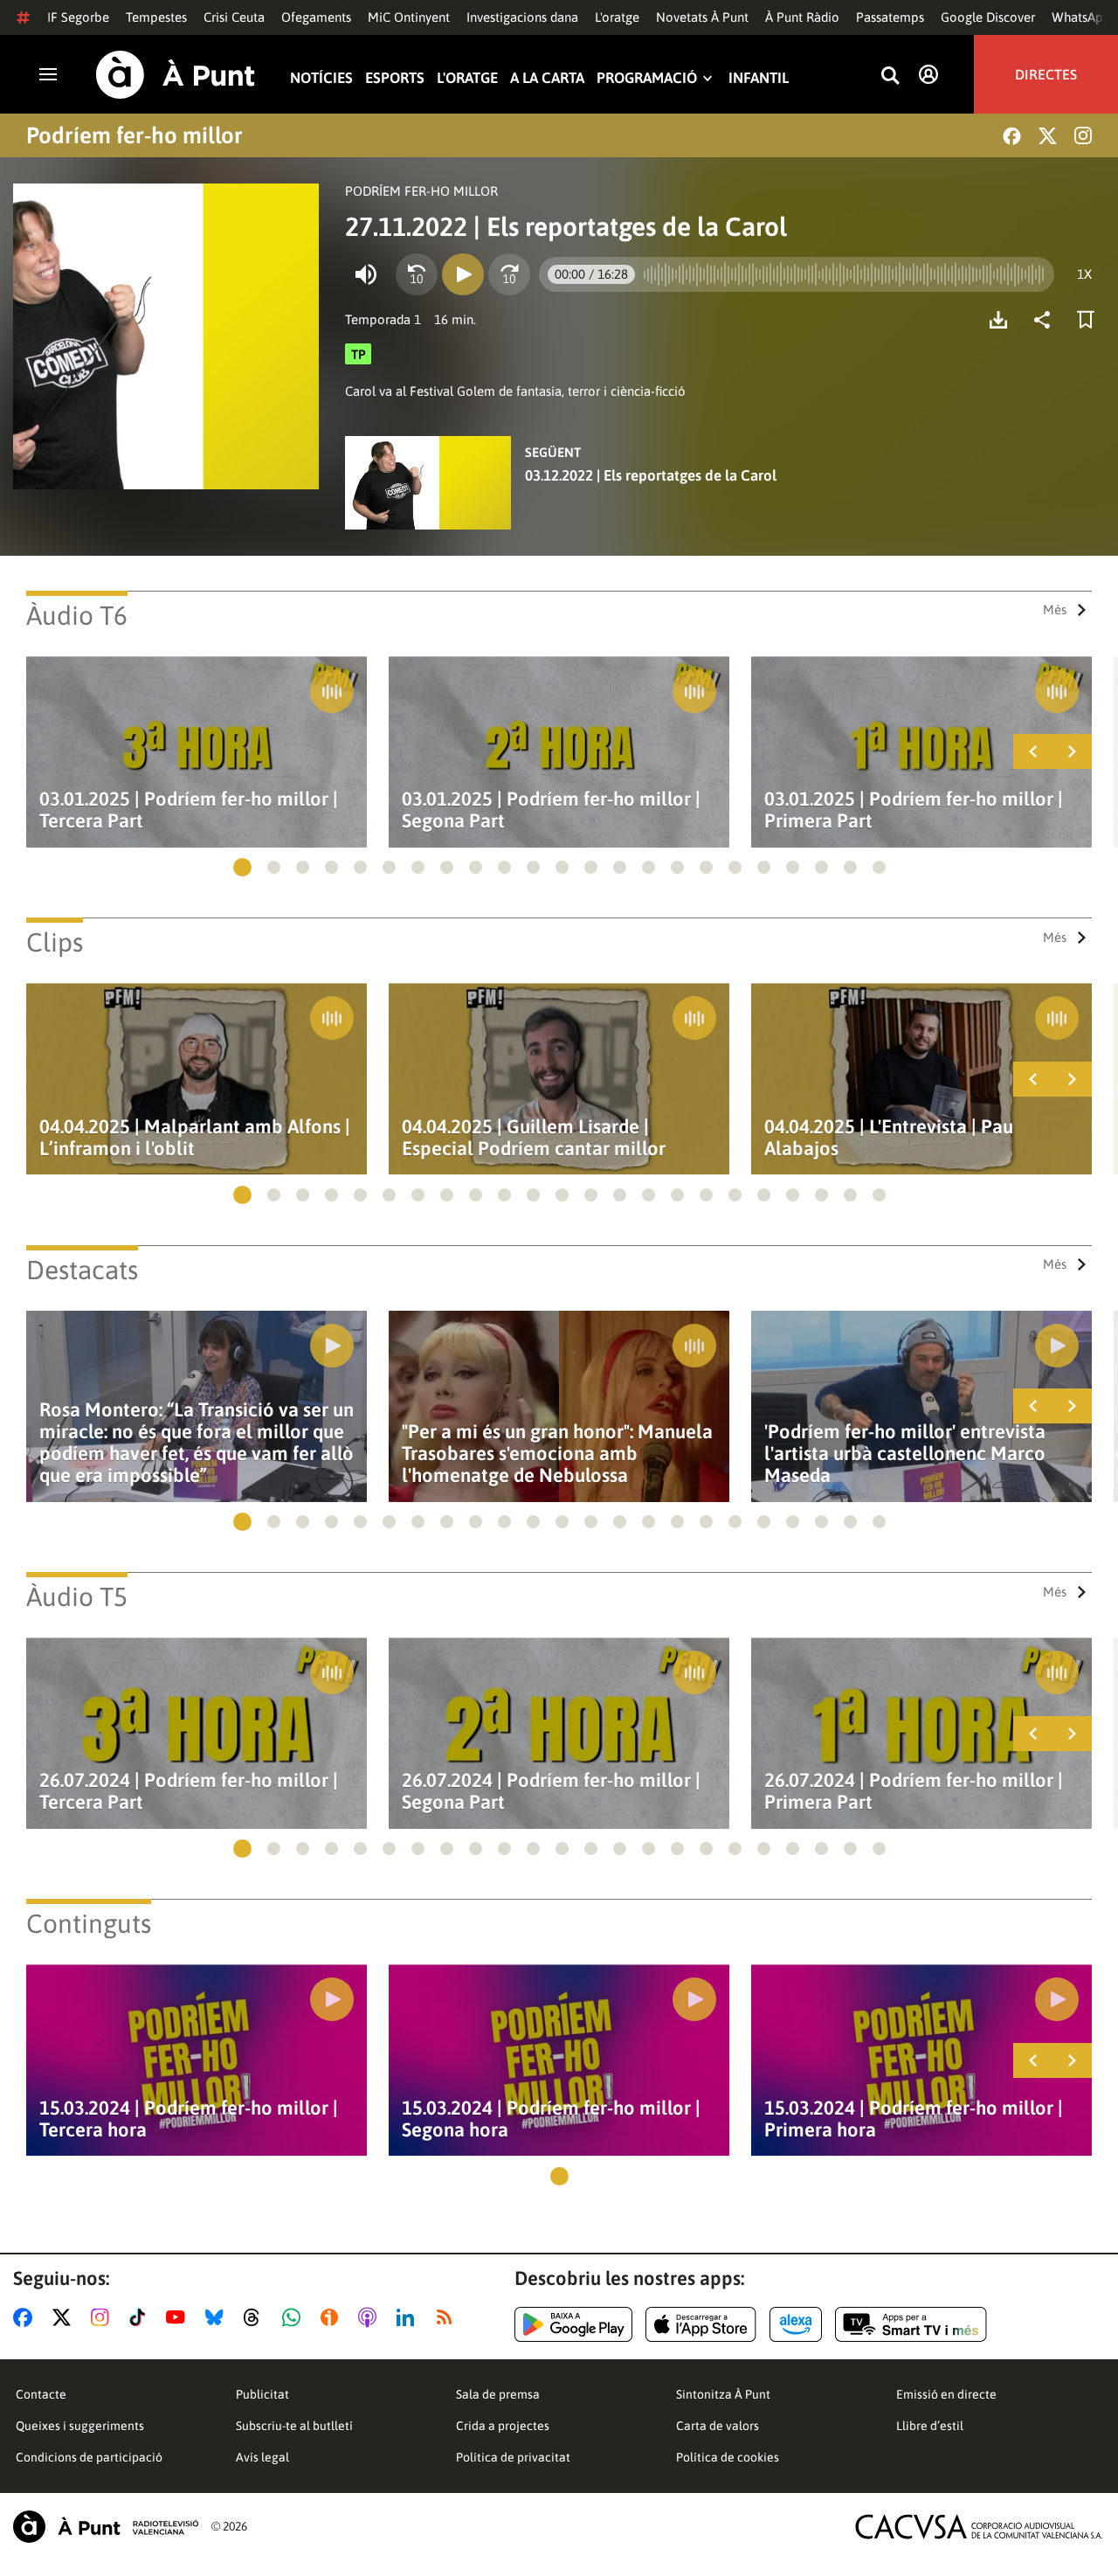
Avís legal (262, 2457)
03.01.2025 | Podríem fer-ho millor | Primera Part (914, 810)
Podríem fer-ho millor (135, 135)
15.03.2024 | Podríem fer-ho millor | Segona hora (551, 2119)
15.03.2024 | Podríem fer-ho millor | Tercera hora (189, 2119)
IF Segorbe (78, 17)
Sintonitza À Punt (723, 2394)
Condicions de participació (89, 2457)
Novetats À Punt (702, 17)
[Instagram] (1083, 135)
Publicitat (262, 2394)
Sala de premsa (498, 2394)
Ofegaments (316, 17)
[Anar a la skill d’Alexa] (796, 2324)
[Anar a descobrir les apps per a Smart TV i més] (911, 2324)
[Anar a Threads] (256, 2317)
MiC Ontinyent (409, 17)
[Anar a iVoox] (333, 2317)
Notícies (321, 78)
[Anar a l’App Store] (701, 2324)
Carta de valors (718, 2426)
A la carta (547, 78)
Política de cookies (728, 2457)
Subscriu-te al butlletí (294, 2426)
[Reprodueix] (463, 274)
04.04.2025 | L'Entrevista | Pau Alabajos (889, 1138)
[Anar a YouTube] (179, 2317)
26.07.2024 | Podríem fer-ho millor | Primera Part (914, 1791)
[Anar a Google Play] (573, 2324)
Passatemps (890, 17)
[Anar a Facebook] (26, 2317)
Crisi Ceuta (234, 17)
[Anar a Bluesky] (218, 2317)
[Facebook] (1012, 136)
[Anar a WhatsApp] (295, 2317)
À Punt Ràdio (802, 17)
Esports (395, 78)
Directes (1046, 74)
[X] (1048, 136)
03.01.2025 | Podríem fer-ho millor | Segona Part (551, 810)
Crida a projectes (503, 2426)
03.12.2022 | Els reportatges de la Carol (651, 475)
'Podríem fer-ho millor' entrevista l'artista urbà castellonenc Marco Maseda (905, 1454)
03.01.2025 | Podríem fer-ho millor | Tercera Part (189, 810)
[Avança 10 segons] (509, 274)
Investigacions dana (522, 17)
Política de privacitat (513, 2457)
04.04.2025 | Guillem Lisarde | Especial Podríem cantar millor (534, 1138)
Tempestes (156, 17)
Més (1055, 609)
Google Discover (988, 17)
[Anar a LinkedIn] (409, 2317)
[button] (242, 867)
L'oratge (617, 17)
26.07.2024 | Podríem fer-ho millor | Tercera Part (189, 1791)
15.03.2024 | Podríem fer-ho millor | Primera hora (914, 2119)
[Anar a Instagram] (104, 2317)
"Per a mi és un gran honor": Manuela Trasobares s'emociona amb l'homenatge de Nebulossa (557, 1454)
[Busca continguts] (890, 76)
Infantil (759, 78)
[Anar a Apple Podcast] (371, 2317)
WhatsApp (1081, 17)
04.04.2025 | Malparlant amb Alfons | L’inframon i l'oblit (195, 1138)
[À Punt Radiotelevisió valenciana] (106, 2527)
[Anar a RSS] (448, 2317)
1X (1084, 274)
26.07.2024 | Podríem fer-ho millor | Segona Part (551, 1791)
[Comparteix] (1046, 320)
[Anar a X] (65, 2317)
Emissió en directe (946, 2394)
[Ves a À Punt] (176, 75)
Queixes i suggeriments (80, 2426)
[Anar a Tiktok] (141, 2317)
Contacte (41, 2394)
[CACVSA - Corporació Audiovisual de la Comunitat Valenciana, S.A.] (979, 2527)
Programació (647, 78)
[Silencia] (366, 274)
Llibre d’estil (930, 2426)
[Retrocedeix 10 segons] (417, 274)
